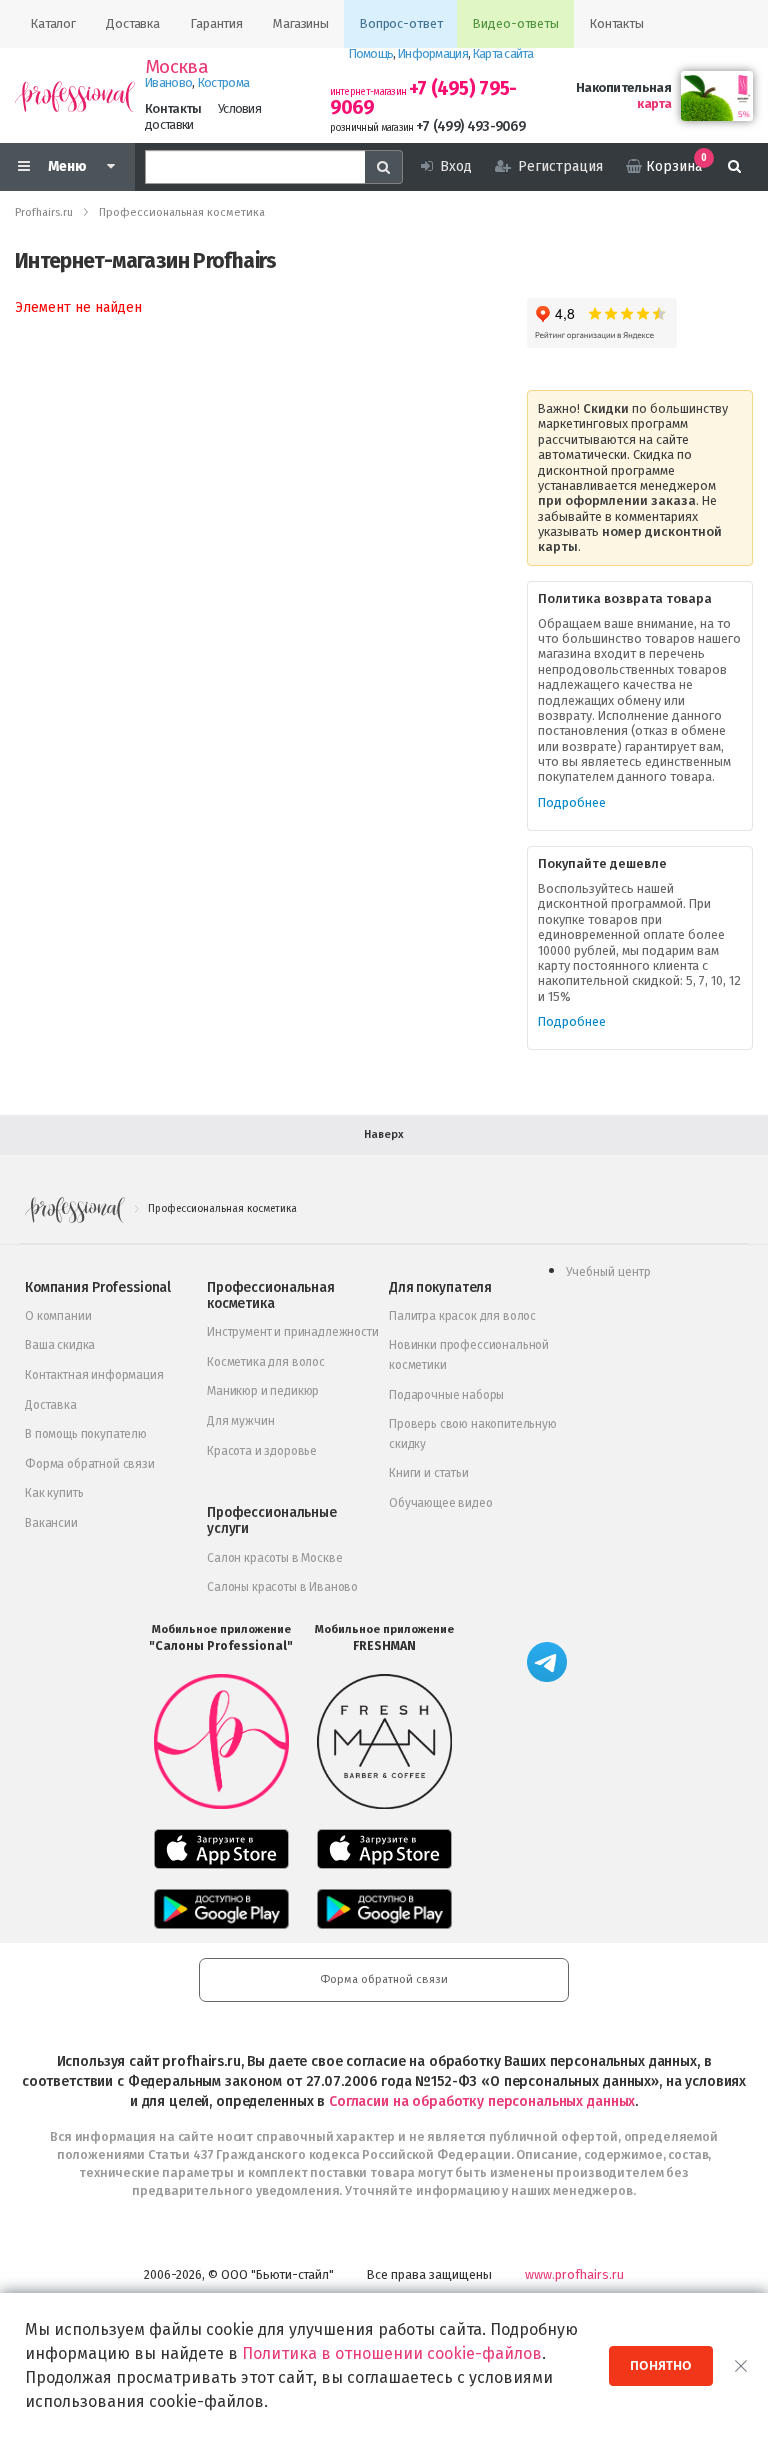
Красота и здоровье (262, 1451)
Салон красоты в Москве (274, 1558)
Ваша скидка (60, 1345)
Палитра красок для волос (462, 1316)
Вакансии (51, 1523)
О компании (58, 1316)
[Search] (384, 167)
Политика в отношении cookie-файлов (392, 2353)
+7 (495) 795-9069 (423, 98)
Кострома (223, 82)
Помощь (371, 53)
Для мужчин (240, 1421)
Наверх (384, 1134)
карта (654, 103)
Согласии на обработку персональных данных (482, 2101)
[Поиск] (734, 167)
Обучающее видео (441, 1503)
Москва (176, 67)
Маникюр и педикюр (263, 1391)
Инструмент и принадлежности (293, 1332)
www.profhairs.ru (574, 2274)
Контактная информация (94, 1375)
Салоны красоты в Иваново (282, 1587)
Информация (433, 53)
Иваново (168, 82)
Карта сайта (503, 53)
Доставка (51, 1405)
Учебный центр (608, 1272)
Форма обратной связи (90, 1464)
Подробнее (572, 802)
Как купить (54, 1493)
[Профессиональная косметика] (75, 95)
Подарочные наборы (446, 1395)
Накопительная (623, 87)
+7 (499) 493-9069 (470, 126)
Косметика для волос (266, 1362)
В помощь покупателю (86, 1434)
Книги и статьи (429, 1473)
